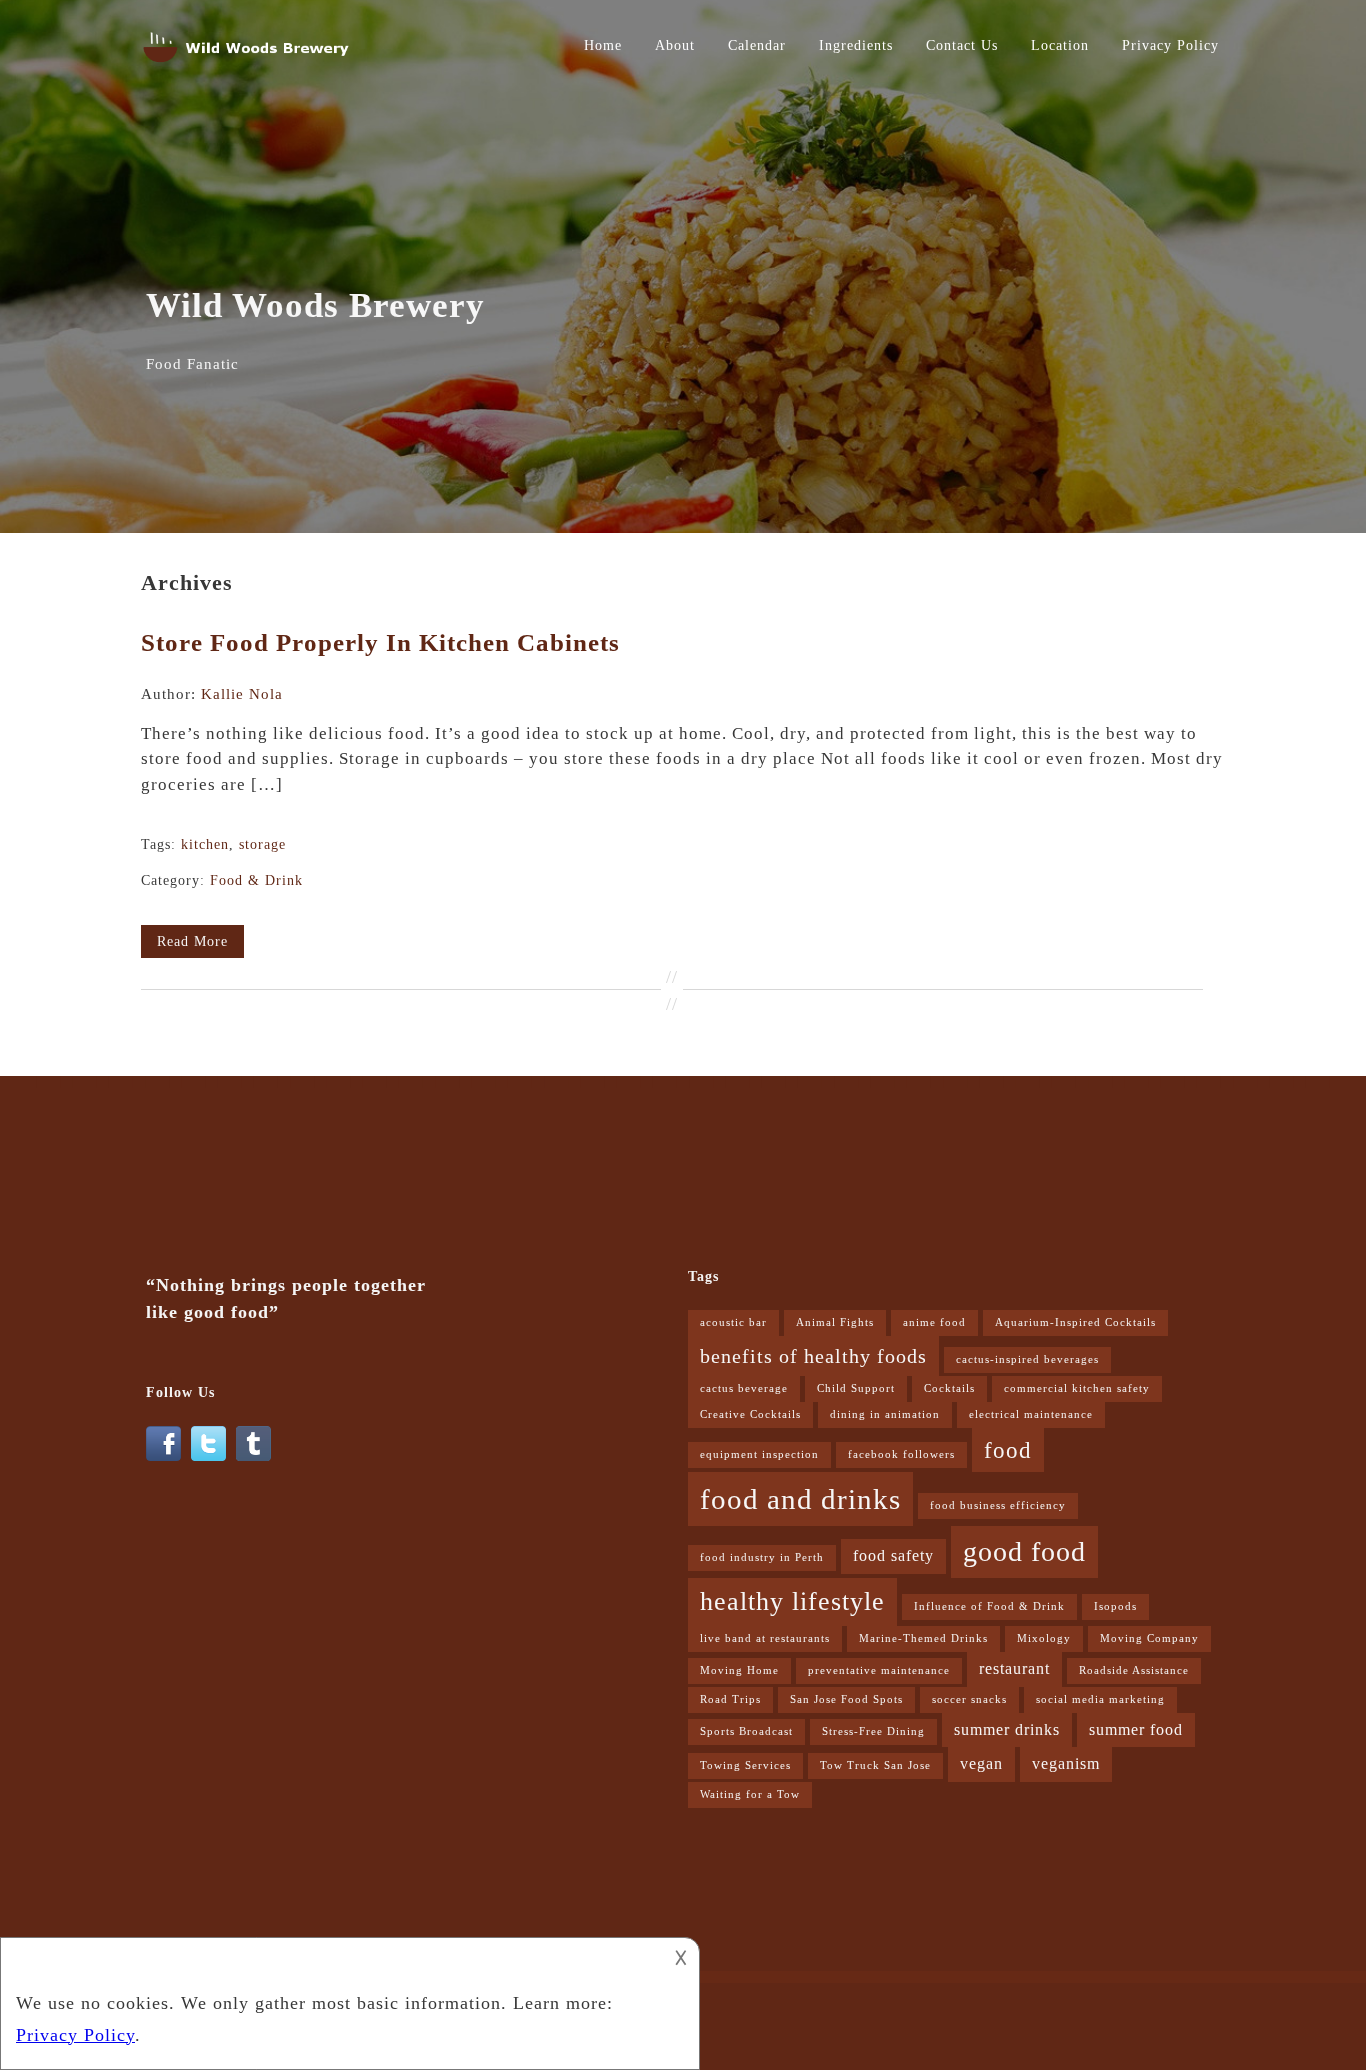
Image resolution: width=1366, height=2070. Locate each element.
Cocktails (949, 1388)
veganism (1066, 1764)
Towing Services (745, 1765)
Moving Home (739, 1670)
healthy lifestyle (792, 1601)
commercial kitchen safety (1077, 1388)
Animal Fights (835, 1322)
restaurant (1014, 1669)
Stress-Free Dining (873, 1731)
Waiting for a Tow (750, 1794)
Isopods (1115, 1606)
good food (1024, 1551)
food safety (893, 1556)
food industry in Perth (762, 1557)
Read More (192, 941)
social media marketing (1100, 1699)
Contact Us (962, 45)
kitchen (205, 844)
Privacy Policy (1170, 45)
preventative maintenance (879, 1670)
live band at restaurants (765, 1638)
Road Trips (730, 1699)
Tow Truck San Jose (875, 1765)
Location (1060, 45)
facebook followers (901, 1454)
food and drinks (800, 1499)
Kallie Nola (242, 694)
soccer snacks (969, 1699)
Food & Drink (256, 880)
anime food (934, 1322)
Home (603, 45)
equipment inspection (759, 1454)
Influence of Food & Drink (989, 1606)
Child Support (856, 1388)
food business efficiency (998, 1505)
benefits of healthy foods (813, 1356)
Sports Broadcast (746, 1731)
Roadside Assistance (1134, 1670)
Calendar (757, 45)
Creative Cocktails (750, 1414)
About (675, 45)
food (1008, 1450)
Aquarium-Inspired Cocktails (1075, 1322)
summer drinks (1007, 1730)
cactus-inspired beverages (1027, 1359)
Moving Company (1149, 1638)
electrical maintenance (1031, 1414)
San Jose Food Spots (846, 1699)
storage (262, 844)
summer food (1136, 1730)
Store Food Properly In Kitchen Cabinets (380, 642)
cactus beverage (744, 1388)
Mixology (1044, 1638)
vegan (981, 1764)
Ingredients (856, 45)
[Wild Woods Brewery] (248, 66)
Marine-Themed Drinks (923, 1638)
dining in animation (885, 1414)
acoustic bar (733, 1322)
